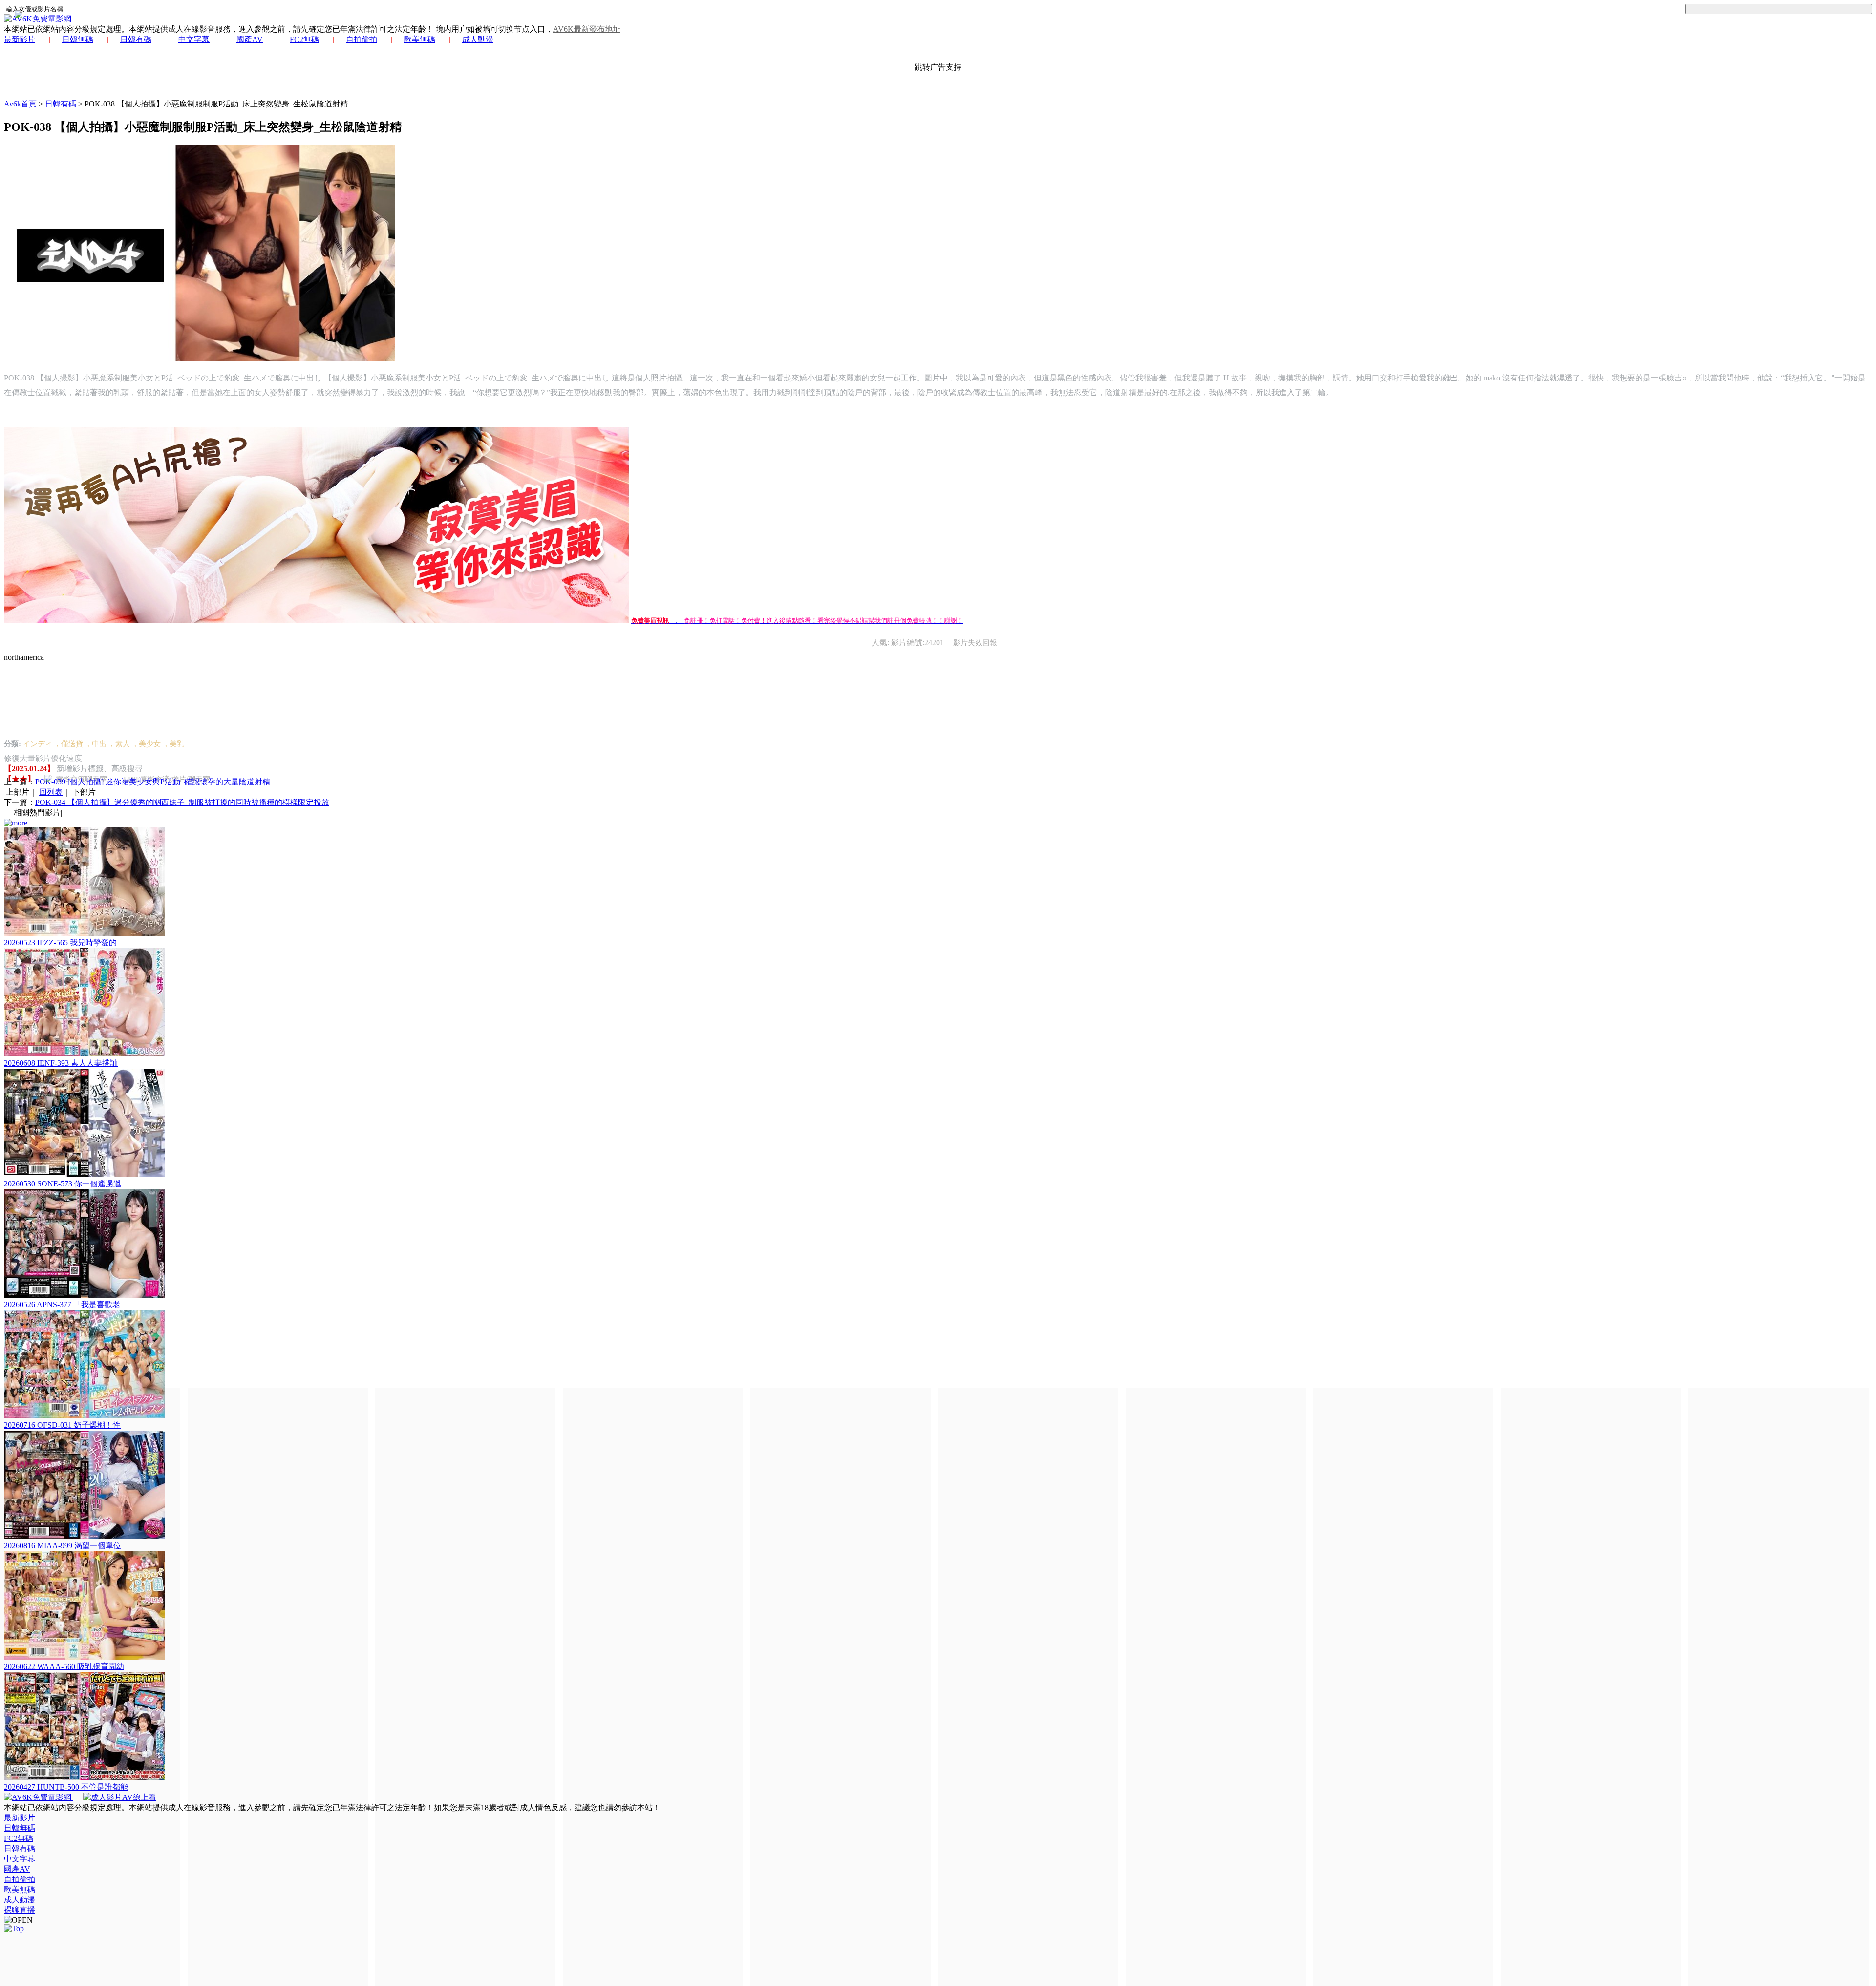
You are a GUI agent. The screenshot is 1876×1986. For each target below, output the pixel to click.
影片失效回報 (975, 643)
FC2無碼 (304, 39)
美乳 (177, 744)
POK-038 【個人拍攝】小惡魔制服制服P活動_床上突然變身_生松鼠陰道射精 (216, 104)
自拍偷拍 (362, 39)
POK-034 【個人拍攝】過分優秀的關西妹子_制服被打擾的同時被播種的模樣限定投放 (182, 802)
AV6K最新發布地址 (587, 29)
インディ (38, 744)
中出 (99, 744)
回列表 (51, 792)
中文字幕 (194, 39)
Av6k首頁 (20, 104)
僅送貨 (72, 744)
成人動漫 (478, 39)
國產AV (250, 39)
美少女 (150, 744)
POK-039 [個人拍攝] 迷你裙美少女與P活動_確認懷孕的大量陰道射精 (153, 782)
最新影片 (20, 39)
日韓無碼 (78, 39)
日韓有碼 (136, 39)
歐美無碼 (420, 39)
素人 (123, 744)
